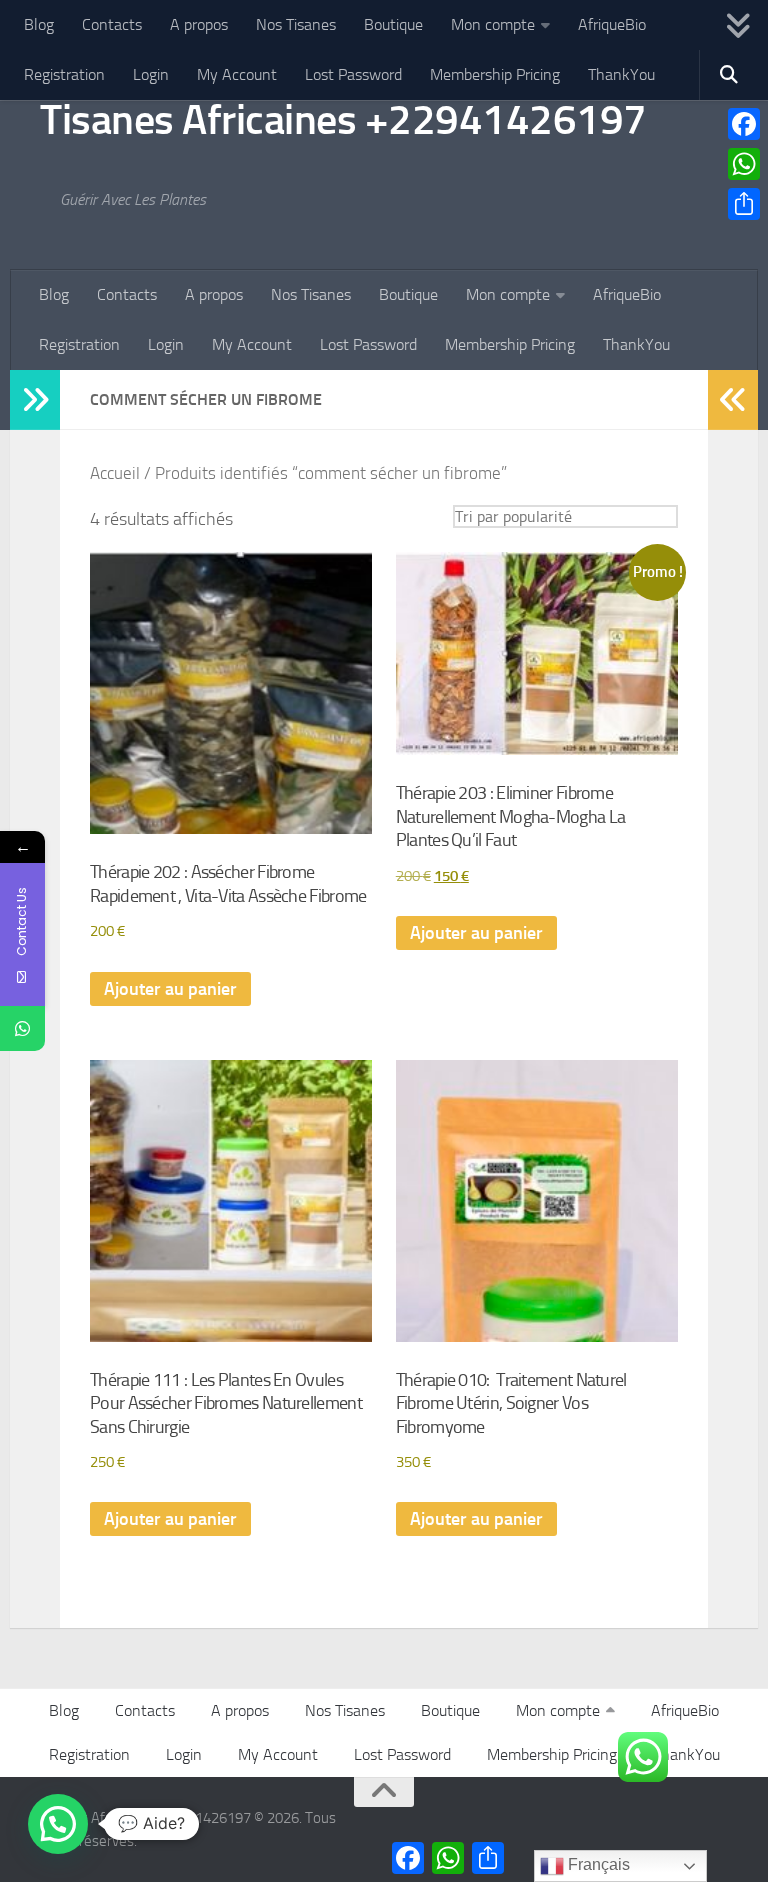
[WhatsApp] (744, 164)
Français (597, 1864)
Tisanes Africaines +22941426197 (343, 120)
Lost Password (353, 74)
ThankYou (621, 74)
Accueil (115, 473)
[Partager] (744, 204)
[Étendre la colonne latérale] (35, 400)
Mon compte (493, 24)
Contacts (112, 24)
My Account (237, 74)
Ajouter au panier (170, 989)
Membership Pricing (495, 74)
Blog (39, 24)
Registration (64, 74)
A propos (199, 24)
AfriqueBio (612, 24)
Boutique (393, 24)
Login (151, 74)
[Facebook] (744, 124)
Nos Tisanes (296, 24)
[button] (58, 1824)
